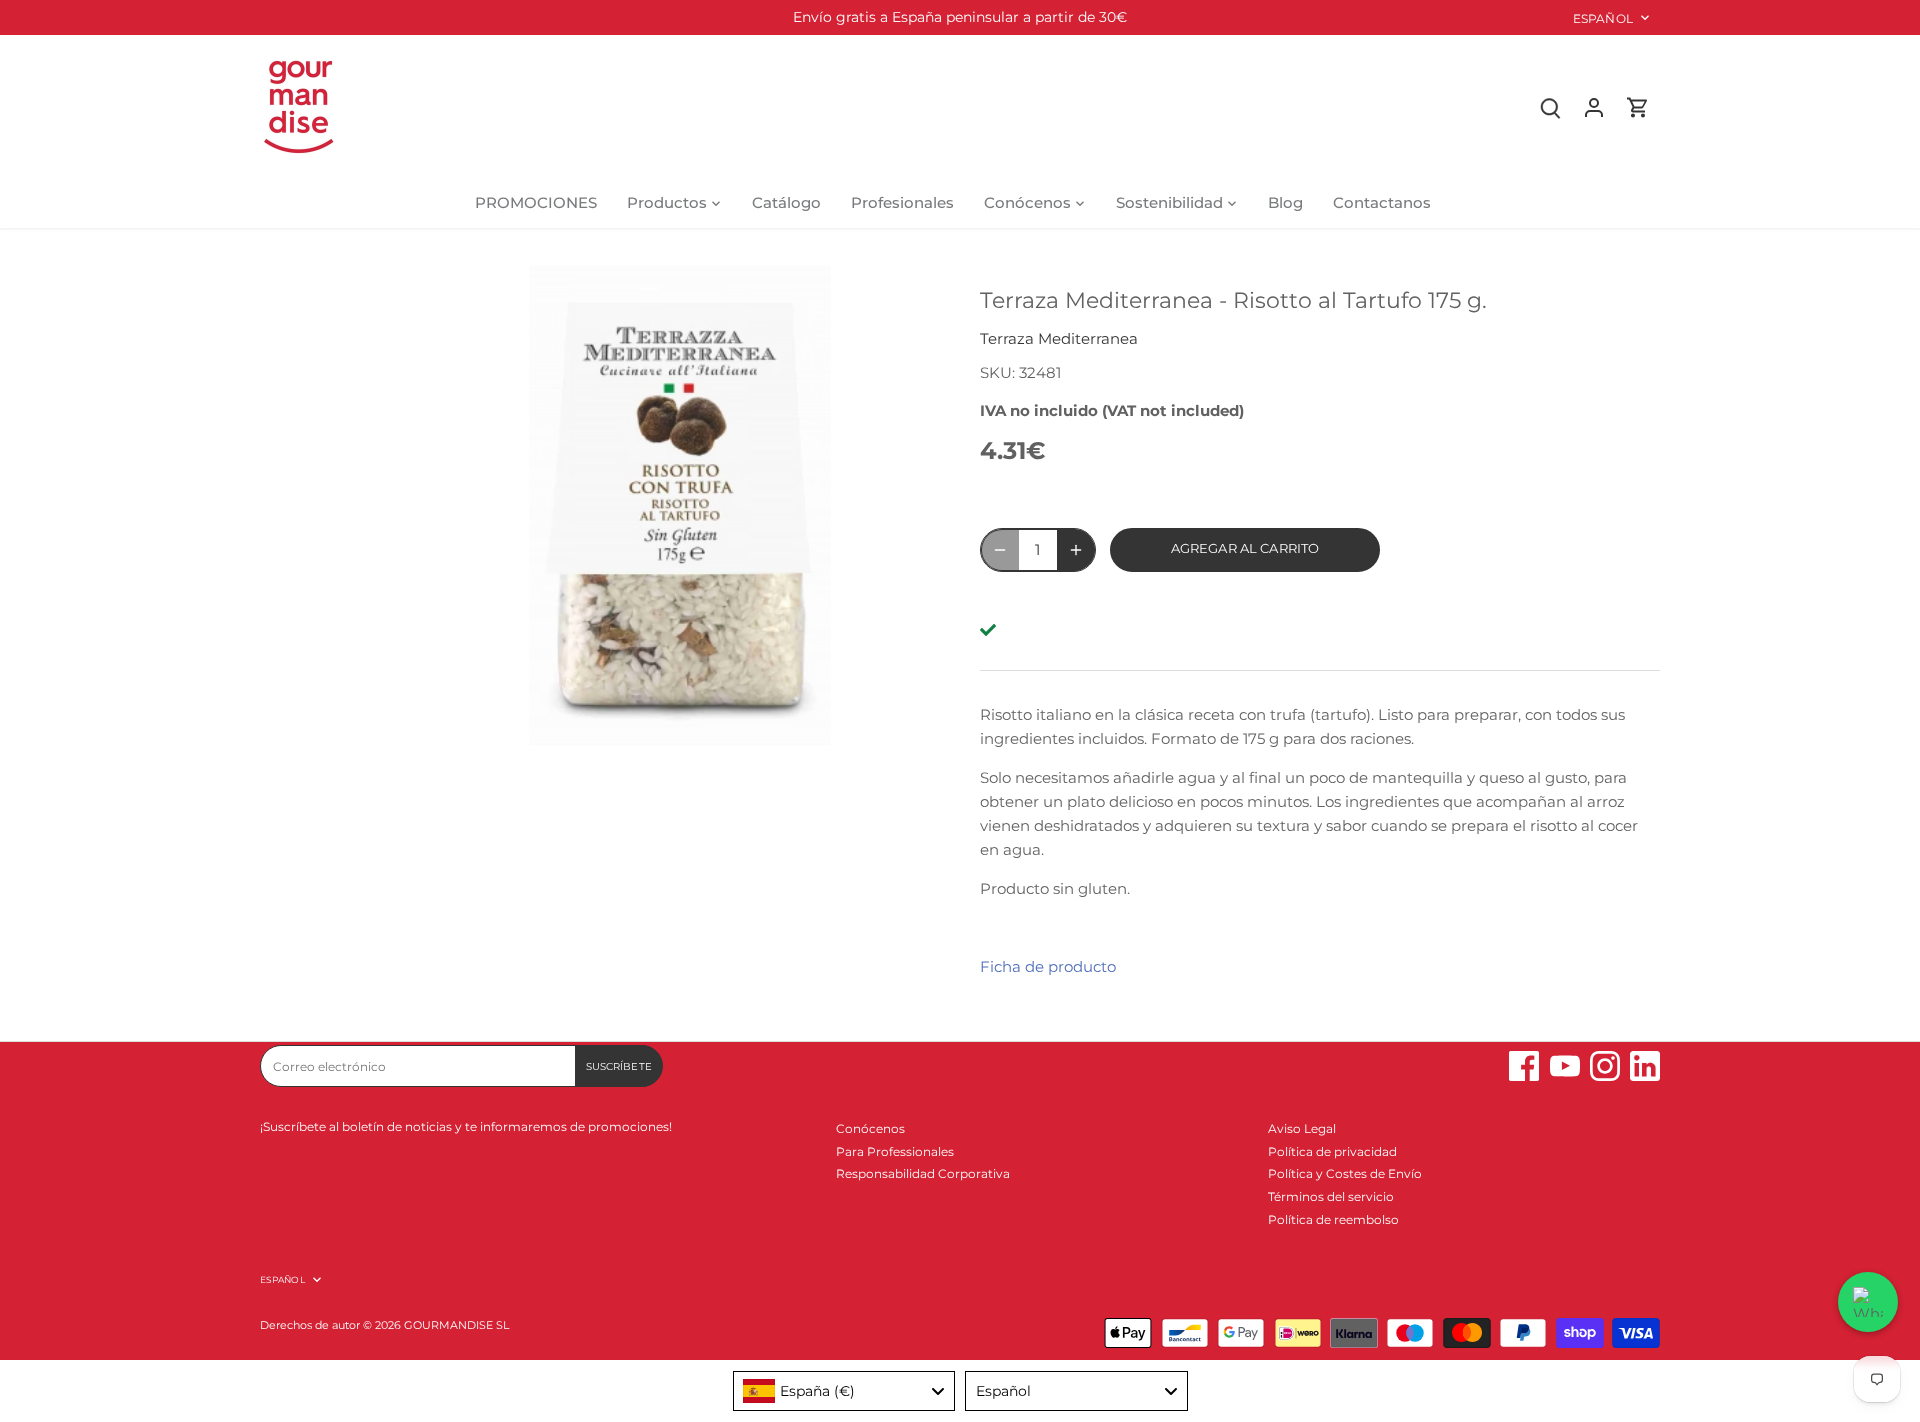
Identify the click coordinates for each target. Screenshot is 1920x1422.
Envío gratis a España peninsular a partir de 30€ (960, 17)
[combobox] (844, 1391)
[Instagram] (1605, 1066)
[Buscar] (1550, 106)
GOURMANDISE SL (456, 1325)
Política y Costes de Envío (1345, 1173)
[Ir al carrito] (1638, 106)
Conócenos (870, 1128)
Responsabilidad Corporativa (923, 1173)
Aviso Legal (1302, 1128)
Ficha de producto (1048, 966)
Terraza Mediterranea (1059, 338)
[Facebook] (1524, 1066)
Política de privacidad (1332, 1151)
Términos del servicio (1331, 1196)
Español (1603, 18)
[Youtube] (1565, 1066)
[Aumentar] (1076, 550)
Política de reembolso (1333, 1219)
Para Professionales (895, 1151)
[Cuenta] (1594, 106)
